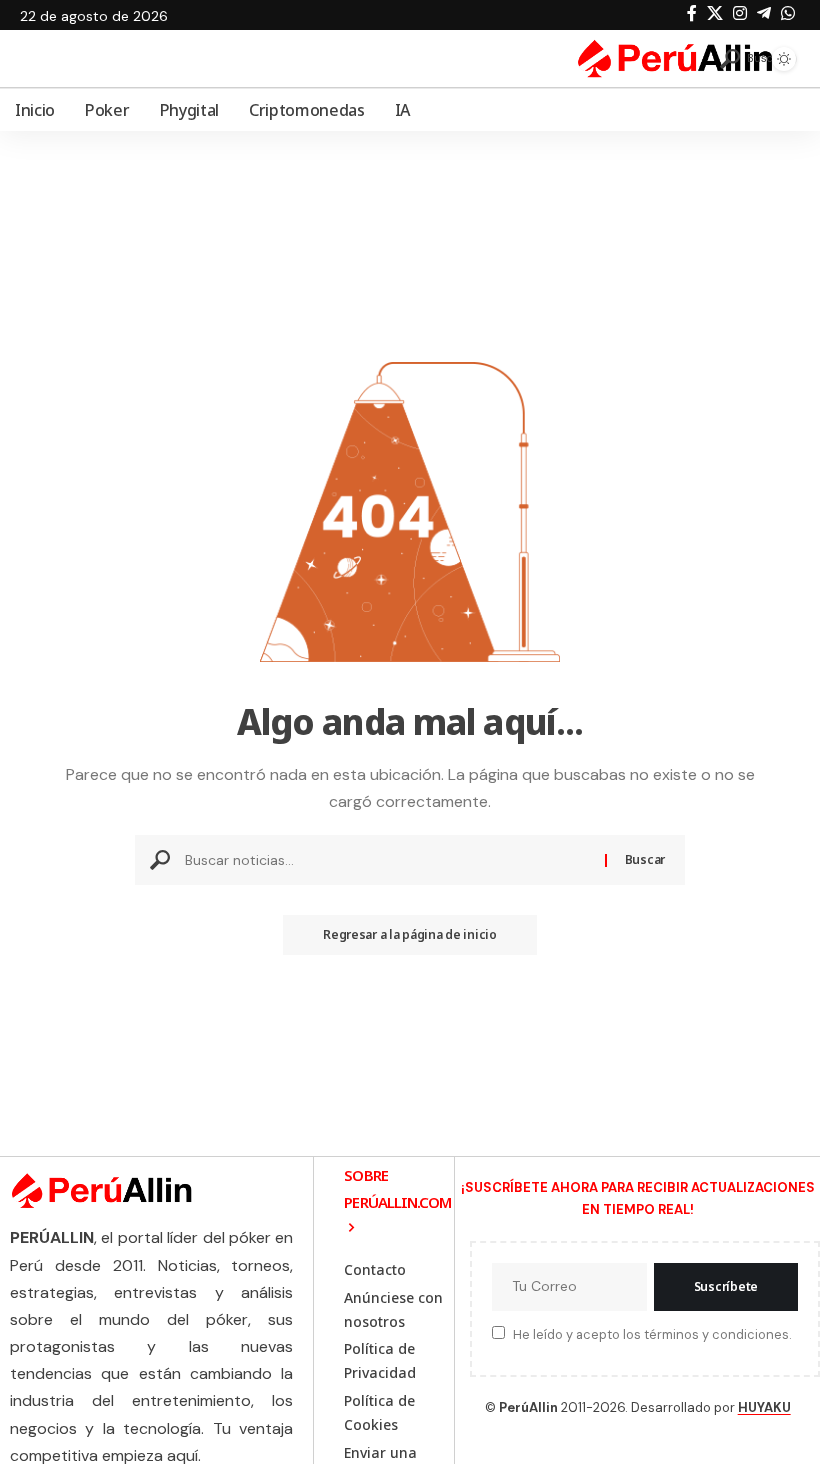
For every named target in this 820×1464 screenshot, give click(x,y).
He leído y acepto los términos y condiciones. (652, 1334)
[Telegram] (764, 13)
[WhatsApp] (788, 13)
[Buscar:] (387, 860)
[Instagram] (740, 13)
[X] (715, 13)
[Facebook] (692, 13)
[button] (738, 59)
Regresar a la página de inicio (410, 934)
